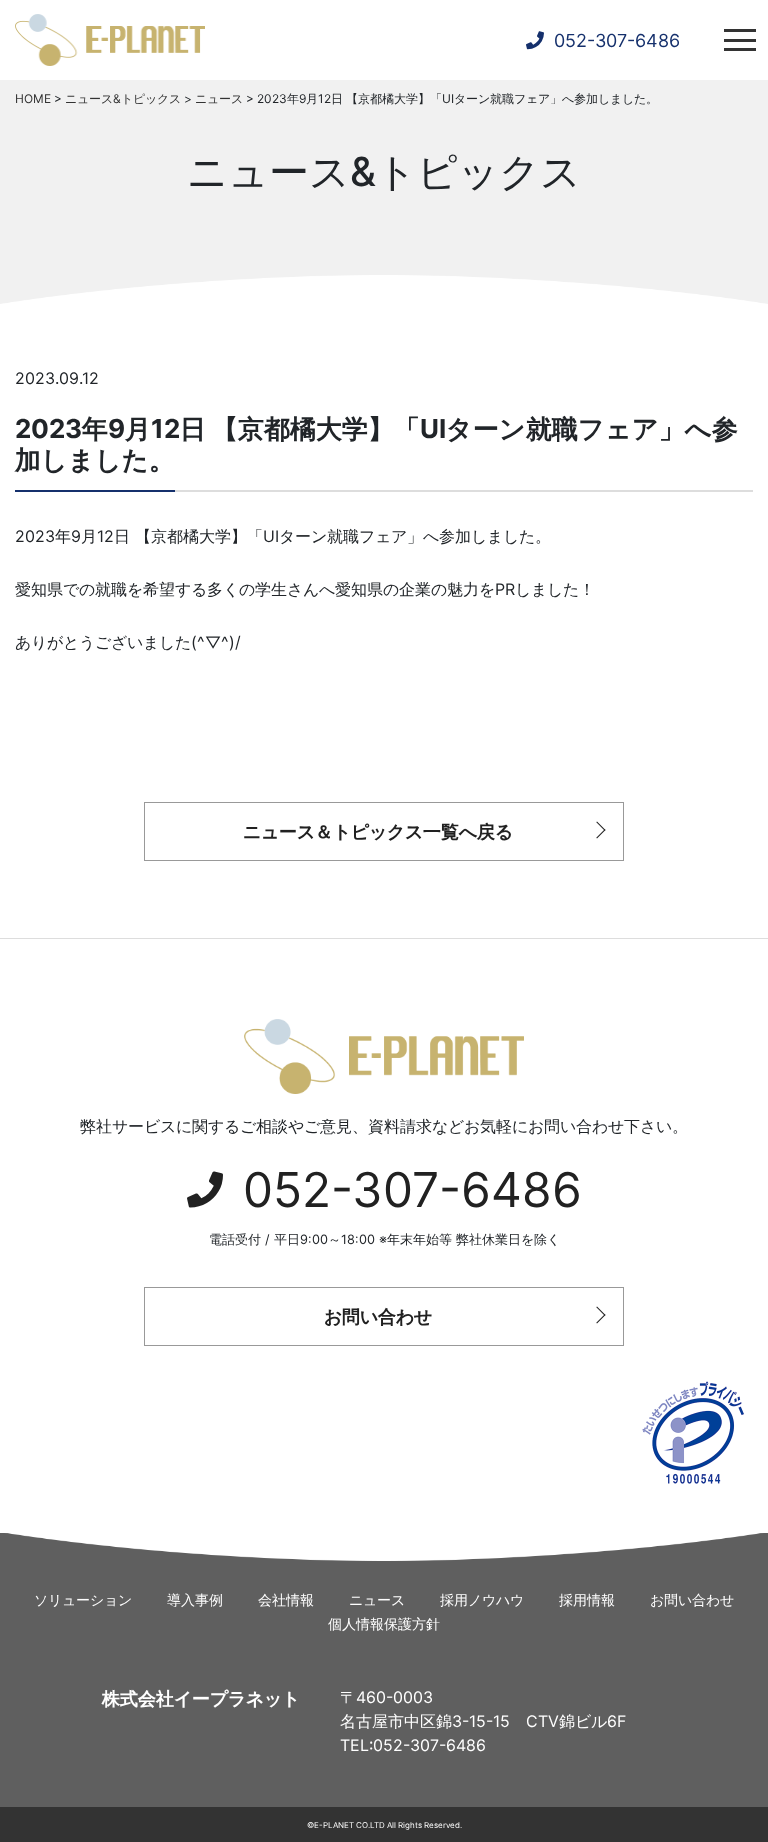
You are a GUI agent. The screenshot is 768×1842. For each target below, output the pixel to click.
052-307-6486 (412, 1189)
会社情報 (286, 1599)
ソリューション (83, 1599)
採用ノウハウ (482, 1599)
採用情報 (587, 1599)
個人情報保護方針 (384, 1623)
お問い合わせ (378, 1316)
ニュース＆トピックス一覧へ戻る (378, 831)
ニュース (377, 1599)
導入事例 (195, 1599)
